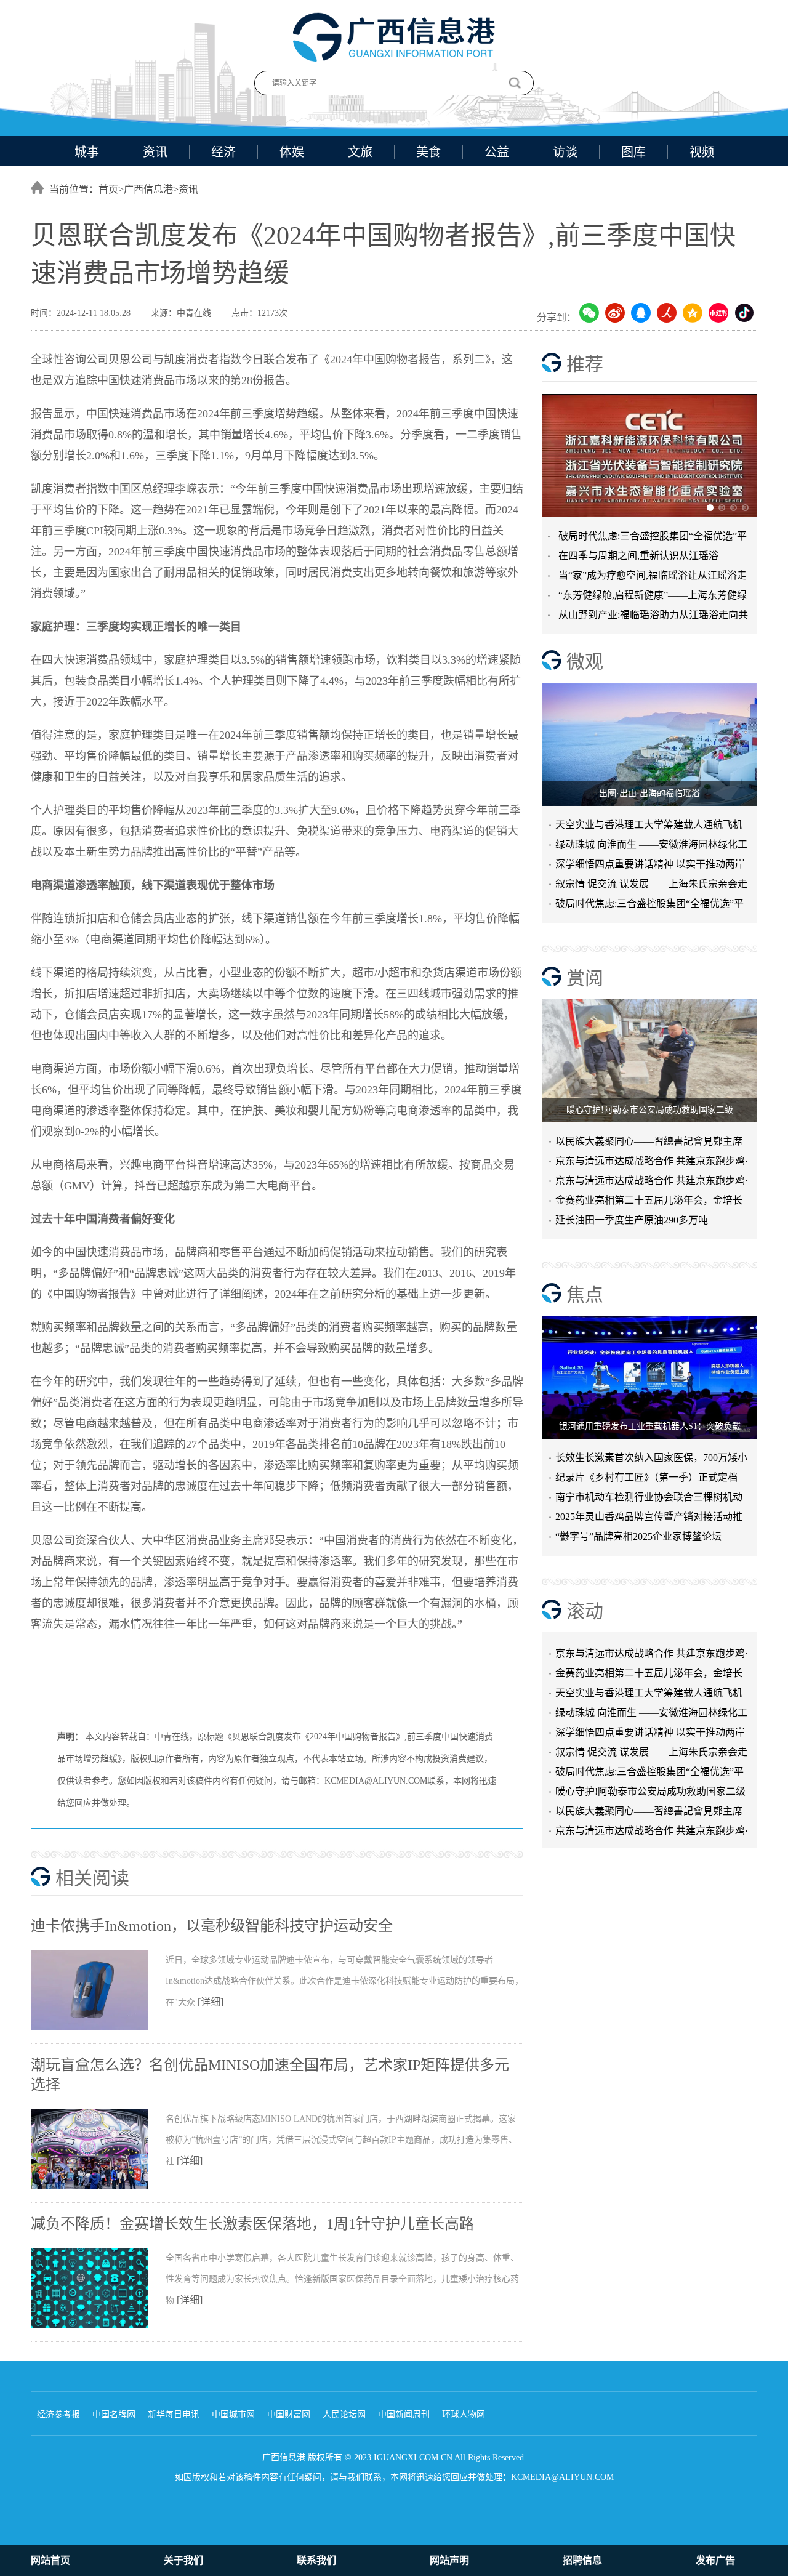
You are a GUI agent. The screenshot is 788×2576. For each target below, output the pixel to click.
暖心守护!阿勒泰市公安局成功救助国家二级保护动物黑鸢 (650, 1778)
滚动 (585, 1611)
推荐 (585, 364)
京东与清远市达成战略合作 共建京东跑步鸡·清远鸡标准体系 (652, 1163)
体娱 (292, 152)
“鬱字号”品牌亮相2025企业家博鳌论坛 (638, 1536)
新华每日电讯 (174, 2414)
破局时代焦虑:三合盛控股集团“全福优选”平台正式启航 (649, 906)
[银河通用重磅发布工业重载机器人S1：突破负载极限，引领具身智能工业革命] (649, 1377)
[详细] (211, 2002)
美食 (428, 152)
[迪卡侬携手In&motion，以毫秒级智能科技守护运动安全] (98, 2027)
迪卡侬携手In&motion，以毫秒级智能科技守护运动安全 (212, 1926)
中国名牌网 (114, 2414)
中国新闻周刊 (404, 2414)
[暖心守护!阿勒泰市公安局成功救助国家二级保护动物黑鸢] (649, 1061)
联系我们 (316, 2560)
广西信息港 (148, 189)
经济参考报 (58, 2414)
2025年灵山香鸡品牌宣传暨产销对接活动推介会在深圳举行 (649, 1519)
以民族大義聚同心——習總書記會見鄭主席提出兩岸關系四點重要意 (649, 1144)
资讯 (155, 152)
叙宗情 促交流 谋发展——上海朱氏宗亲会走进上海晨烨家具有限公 (651, 886)
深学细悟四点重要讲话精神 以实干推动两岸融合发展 (650, 867)
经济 (223, 152)
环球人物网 (464, 2414)
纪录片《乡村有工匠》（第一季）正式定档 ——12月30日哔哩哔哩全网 (646, 1480)
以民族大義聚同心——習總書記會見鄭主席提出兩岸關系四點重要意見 (649, 1797)
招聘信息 (582, 2560)
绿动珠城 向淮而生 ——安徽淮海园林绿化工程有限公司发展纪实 (651, 847)
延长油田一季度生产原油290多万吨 (632, 1220)
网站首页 (50, 2560)
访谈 (565, 152)
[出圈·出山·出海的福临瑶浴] (649, 744)
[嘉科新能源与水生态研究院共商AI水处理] (649, 456)
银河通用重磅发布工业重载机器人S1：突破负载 (650, 1426)
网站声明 (449, 2560)
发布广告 (715, 2560)
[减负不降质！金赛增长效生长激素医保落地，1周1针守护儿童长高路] (98, 2325)
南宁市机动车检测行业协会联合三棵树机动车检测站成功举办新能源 (649, 1499)
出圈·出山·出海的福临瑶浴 (649, 793)
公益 (497, 152)
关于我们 (183, 2560)
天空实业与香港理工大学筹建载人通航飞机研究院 (649, 827)
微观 (585, 662)
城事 (87, 152)
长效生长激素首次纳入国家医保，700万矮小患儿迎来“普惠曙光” (651, 1460)
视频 (702, 152)
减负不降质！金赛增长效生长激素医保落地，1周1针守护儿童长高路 (252, 2224)
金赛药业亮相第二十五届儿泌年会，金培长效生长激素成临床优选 (649, 1203)
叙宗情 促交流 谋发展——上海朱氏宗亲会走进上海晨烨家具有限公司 (651, 1738)
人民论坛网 (344, 2414)
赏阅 (585, 978)
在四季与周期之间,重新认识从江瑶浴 (638, 556)
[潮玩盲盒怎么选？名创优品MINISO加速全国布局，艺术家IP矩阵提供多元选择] (98, 2186)
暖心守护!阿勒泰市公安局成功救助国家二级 (650, 1110)
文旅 (360, 152)
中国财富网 (289, 2414)
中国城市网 (233, 2414)
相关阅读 (92, 1878)
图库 (633, 152)
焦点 (585, 1294)
